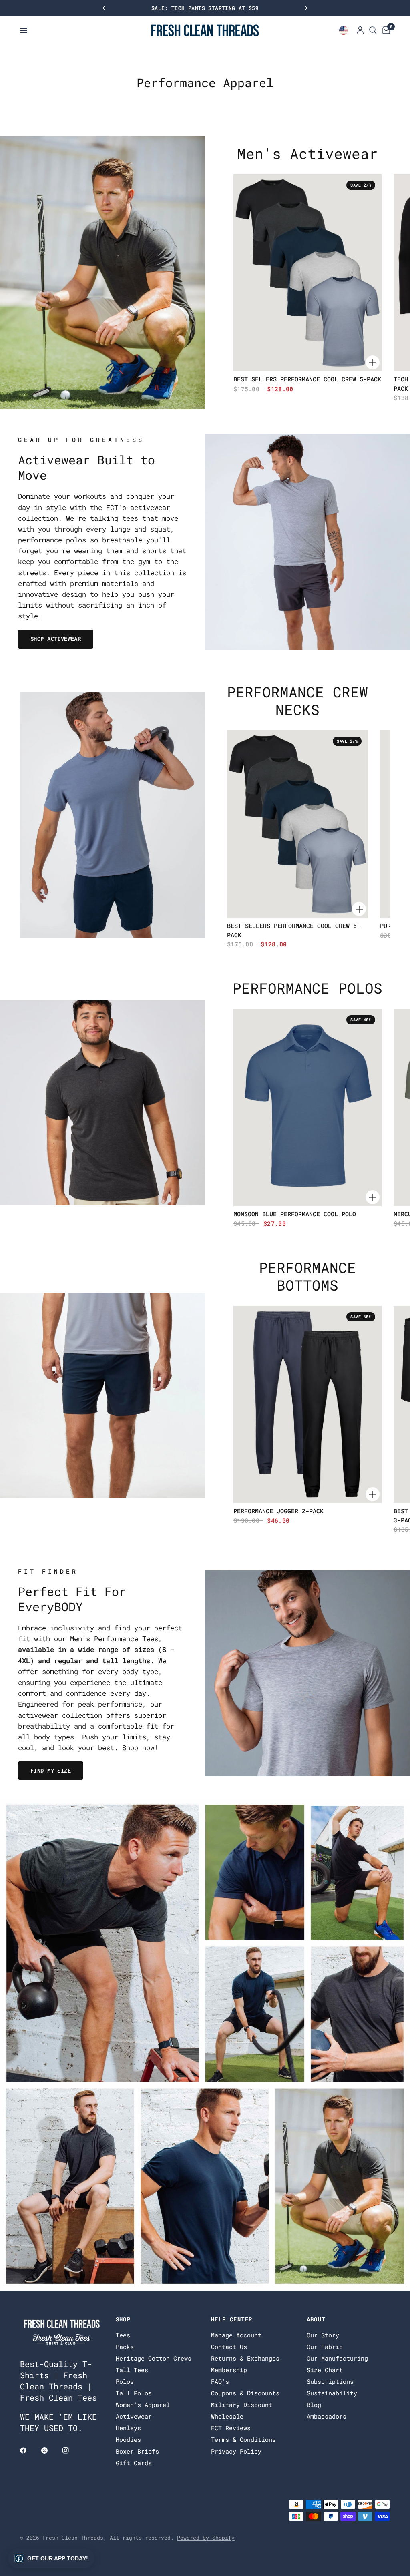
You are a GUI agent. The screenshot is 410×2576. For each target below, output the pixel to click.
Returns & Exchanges (245, 2358)
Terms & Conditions (243, 2439)
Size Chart (325, 2370)
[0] (385, 30)
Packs (125, 2347)
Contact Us (229, 2347)
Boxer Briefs (137, 2451)
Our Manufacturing (337, 2358)
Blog (314, 2405)
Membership (229, 2370)
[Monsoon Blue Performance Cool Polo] (307, 1107)
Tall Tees (132, 2370)
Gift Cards (134, 2463)
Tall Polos (134, 2393)
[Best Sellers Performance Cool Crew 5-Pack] (307, 273)
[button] (51, 2558)
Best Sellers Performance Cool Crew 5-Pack (307, 379)
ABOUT (316, 2319)
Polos (125, 2381)
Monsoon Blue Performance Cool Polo (295, 1214)
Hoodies (128, 2439)
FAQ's (220, 2381)
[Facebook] (29, 2450)
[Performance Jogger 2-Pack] (307, 1404)
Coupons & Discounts (245, 2393)
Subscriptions (330, 2381)
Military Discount (242, 2405)
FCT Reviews (231, 2428)
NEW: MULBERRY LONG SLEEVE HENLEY (205, 8)
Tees (123, 2335)
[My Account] (360, 30)
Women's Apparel (143, 2405)
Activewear (134, 2416)
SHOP (123, 2319)
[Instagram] (71, 2450)
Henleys (128, 2428)
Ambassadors (327, 2416)
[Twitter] (50, 2450)
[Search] (373, 30)
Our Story (323, 2335)
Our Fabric (325, 2347)
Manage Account (236, 2335)
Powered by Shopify (206, 2538)
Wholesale (227, 2416)
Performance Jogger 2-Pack (278, 1511)
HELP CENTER (232, 2319)
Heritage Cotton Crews (154, 2358)
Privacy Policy (236, 2451)
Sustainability (332, 2393)
